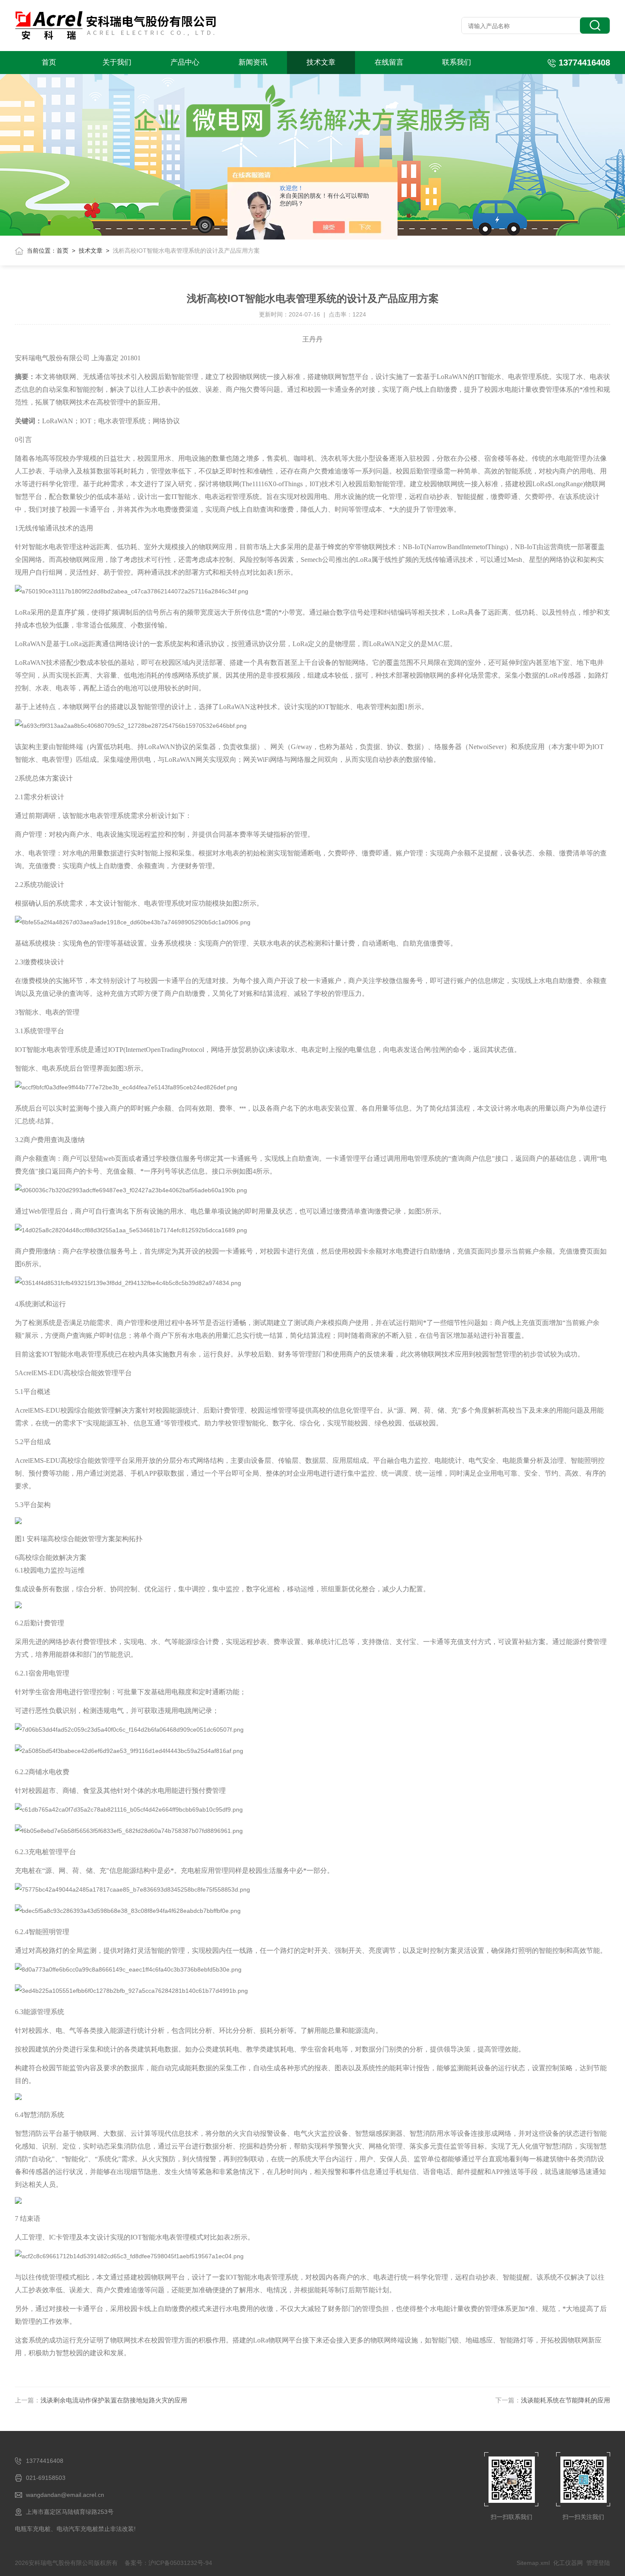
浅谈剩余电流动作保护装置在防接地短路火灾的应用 (114, 2400)
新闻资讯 (253, 62)
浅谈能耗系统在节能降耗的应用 (565, 2400)
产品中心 (185, 62)
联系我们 (457, 62)
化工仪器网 (568, 2563)
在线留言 (389, 62)
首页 (49, 62)
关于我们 (117, 62)
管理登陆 (598, 2563)
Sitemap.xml (533, 2563)
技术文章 (321, 62)
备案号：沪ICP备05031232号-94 (168, 2563)
